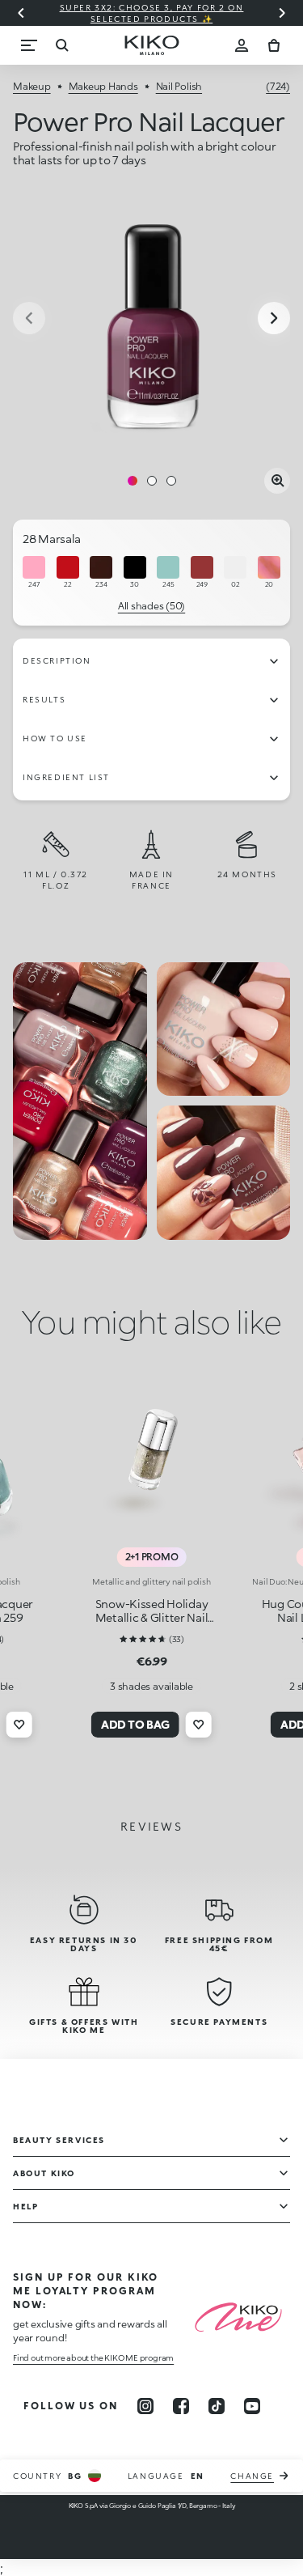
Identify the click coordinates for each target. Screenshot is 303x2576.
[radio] (34, 573)
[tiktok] (217, 2406)
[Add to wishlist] (19, 1725)
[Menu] (29, 45)
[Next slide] (282, 13)
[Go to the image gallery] (151, 319)
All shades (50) (151, 606)
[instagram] (145, 2406)
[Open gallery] (277, 481)
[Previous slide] (21, 13)
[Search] (61, 45)
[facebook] (181, 2406)
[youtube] (252, 2406)
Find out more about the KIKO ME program (93, 2357)
